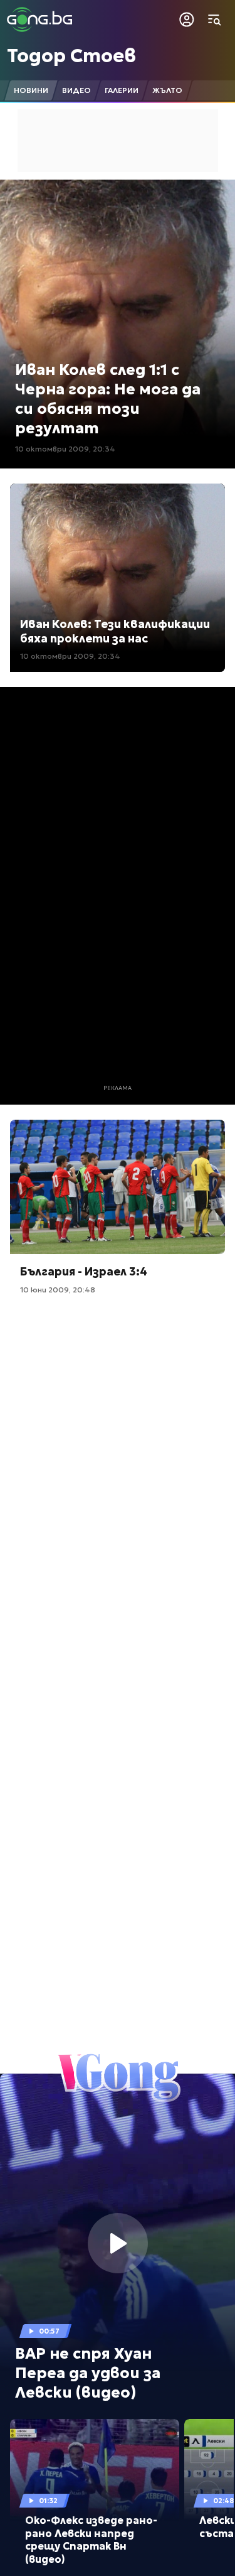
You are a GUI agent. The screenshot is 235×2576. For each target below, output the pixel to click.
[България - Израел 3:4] (118, 1187)
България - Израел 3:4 (84, 1271)
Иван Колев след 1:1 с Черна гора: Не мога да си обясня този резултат (108, 399)
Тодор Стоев (71, 56)
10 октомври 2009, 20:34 (65, 449)
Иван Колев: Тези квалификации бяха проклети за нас (115, 631)
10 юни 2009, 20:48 (58, 1290)
